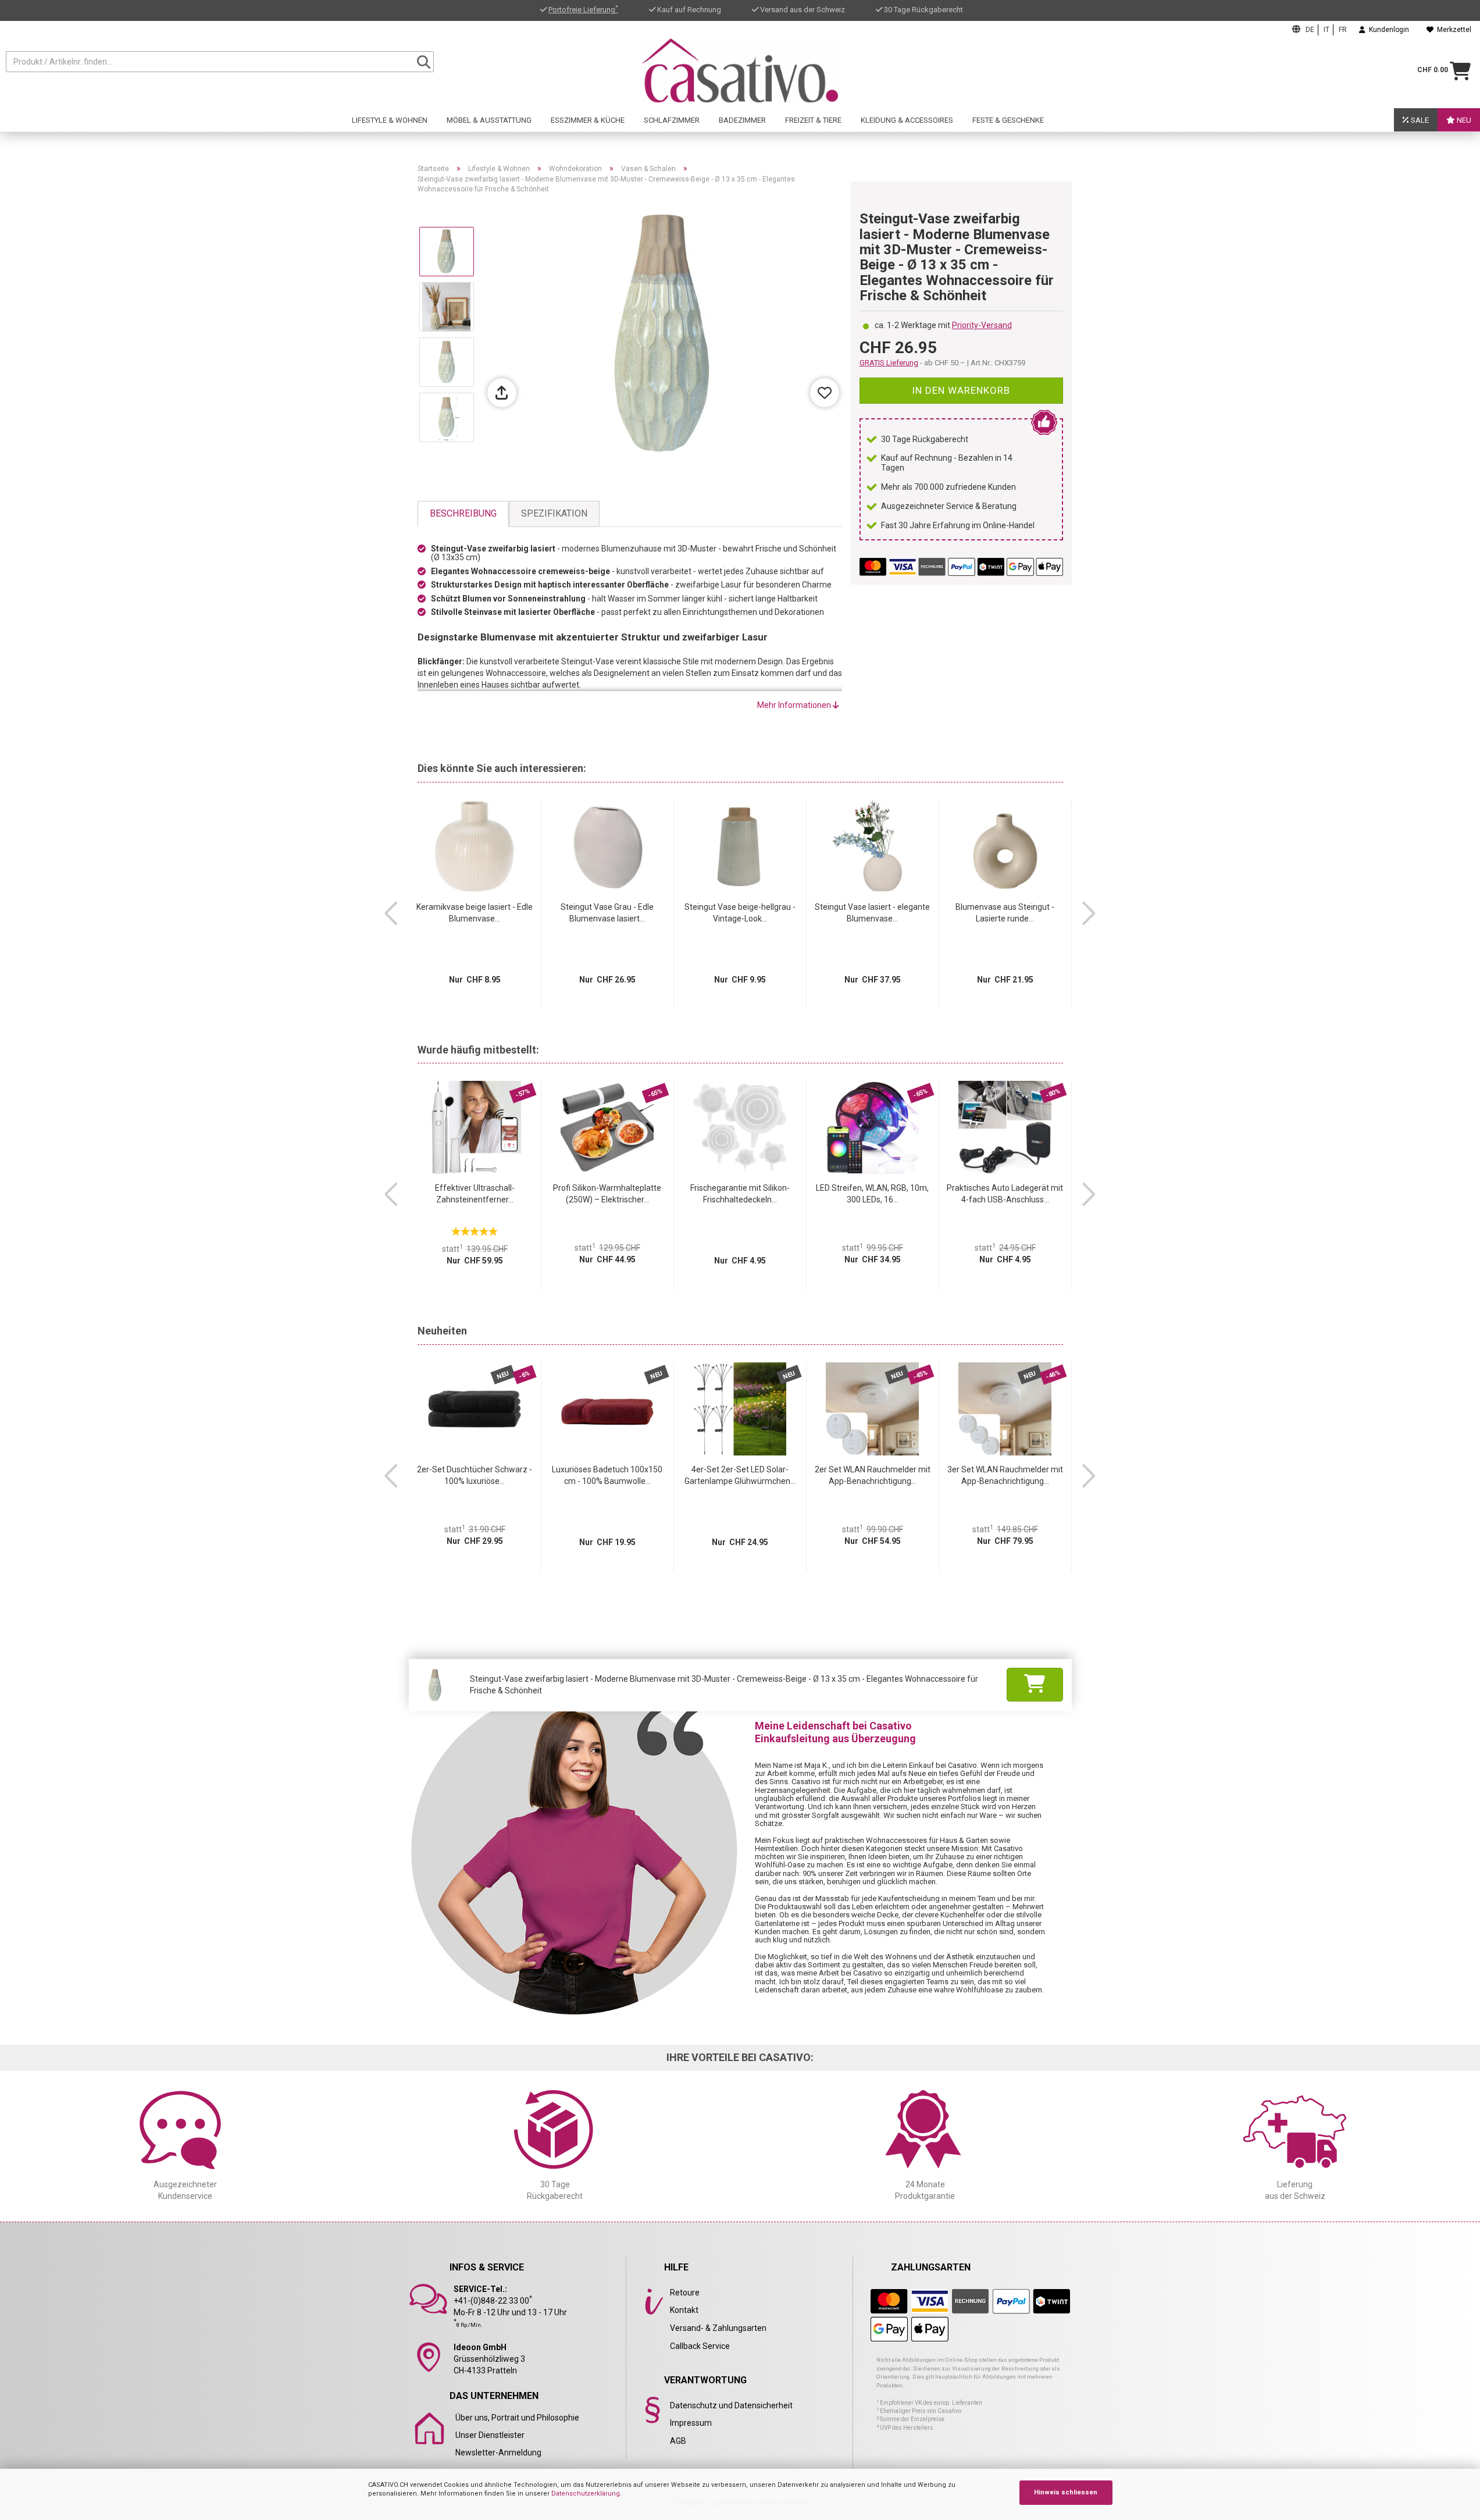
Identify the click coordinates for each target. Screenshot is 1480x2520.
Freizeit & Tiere (813, 120)
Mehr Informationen (795, 705)
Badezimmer (742, 120)
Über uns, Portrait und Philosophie (517, 2418)
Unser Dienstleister (490, 2435)
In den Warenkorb (961, 390)
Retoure (685, 2293)
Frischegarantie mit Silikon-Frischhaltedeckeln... (740, 1194)
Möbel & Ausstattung (489, 120)
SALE (1419, 120)
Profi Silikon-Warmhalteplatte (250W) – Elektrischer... (607, 1194)
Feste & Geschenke (1008, 120)
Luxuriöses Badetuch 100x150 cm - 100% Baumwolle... (607, 1475)
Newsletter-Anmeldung (498, 2453)
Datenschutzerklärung (586, 2494)
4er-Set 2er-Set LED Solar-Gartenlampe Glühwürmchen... (740, 1475)
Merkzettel (1452, 30)
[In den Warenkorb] (1035, 1685)
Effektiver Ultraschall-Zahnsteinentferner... (475, 1194)
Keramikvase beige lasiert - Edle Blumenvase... (475, 913)
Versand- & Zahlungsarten (718, 2328)
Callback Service (700, 2346)
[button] (391, 913)
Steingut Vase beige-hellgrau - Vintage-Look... (740, 913)
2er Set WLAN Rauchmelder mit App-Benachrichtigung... (873, 1475)
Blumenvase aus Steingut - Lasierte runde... (1005, 913)
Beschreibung (463, 513)
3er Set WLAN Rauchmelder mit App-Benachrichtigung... (1005, 1475)
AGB (678, 2441)
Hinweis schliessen (1066, 2492)
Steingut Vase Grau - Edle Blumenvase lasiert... (607, 913)
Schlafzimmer (672, 120)
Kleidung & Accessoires (907, 120)
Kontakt (684, 2310)
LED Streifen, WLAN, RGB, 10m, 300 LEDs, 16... (872, 1194)
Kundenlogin (1387, 30)
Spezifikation (554, 513)
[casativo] (740, 70)
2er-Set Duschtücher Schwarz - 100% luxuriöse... (475, 1475)
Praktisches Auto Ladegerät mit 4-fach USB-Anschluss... (1005, 1194)
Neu (1463, 120)
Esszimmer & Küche (588, 120)
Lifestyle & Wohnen (390, 120)
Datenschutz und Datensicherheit (731, 2405)
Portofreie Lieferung (583, 10)
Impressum (691, 2423)
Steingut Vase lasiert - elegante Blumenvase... (872, 913)
